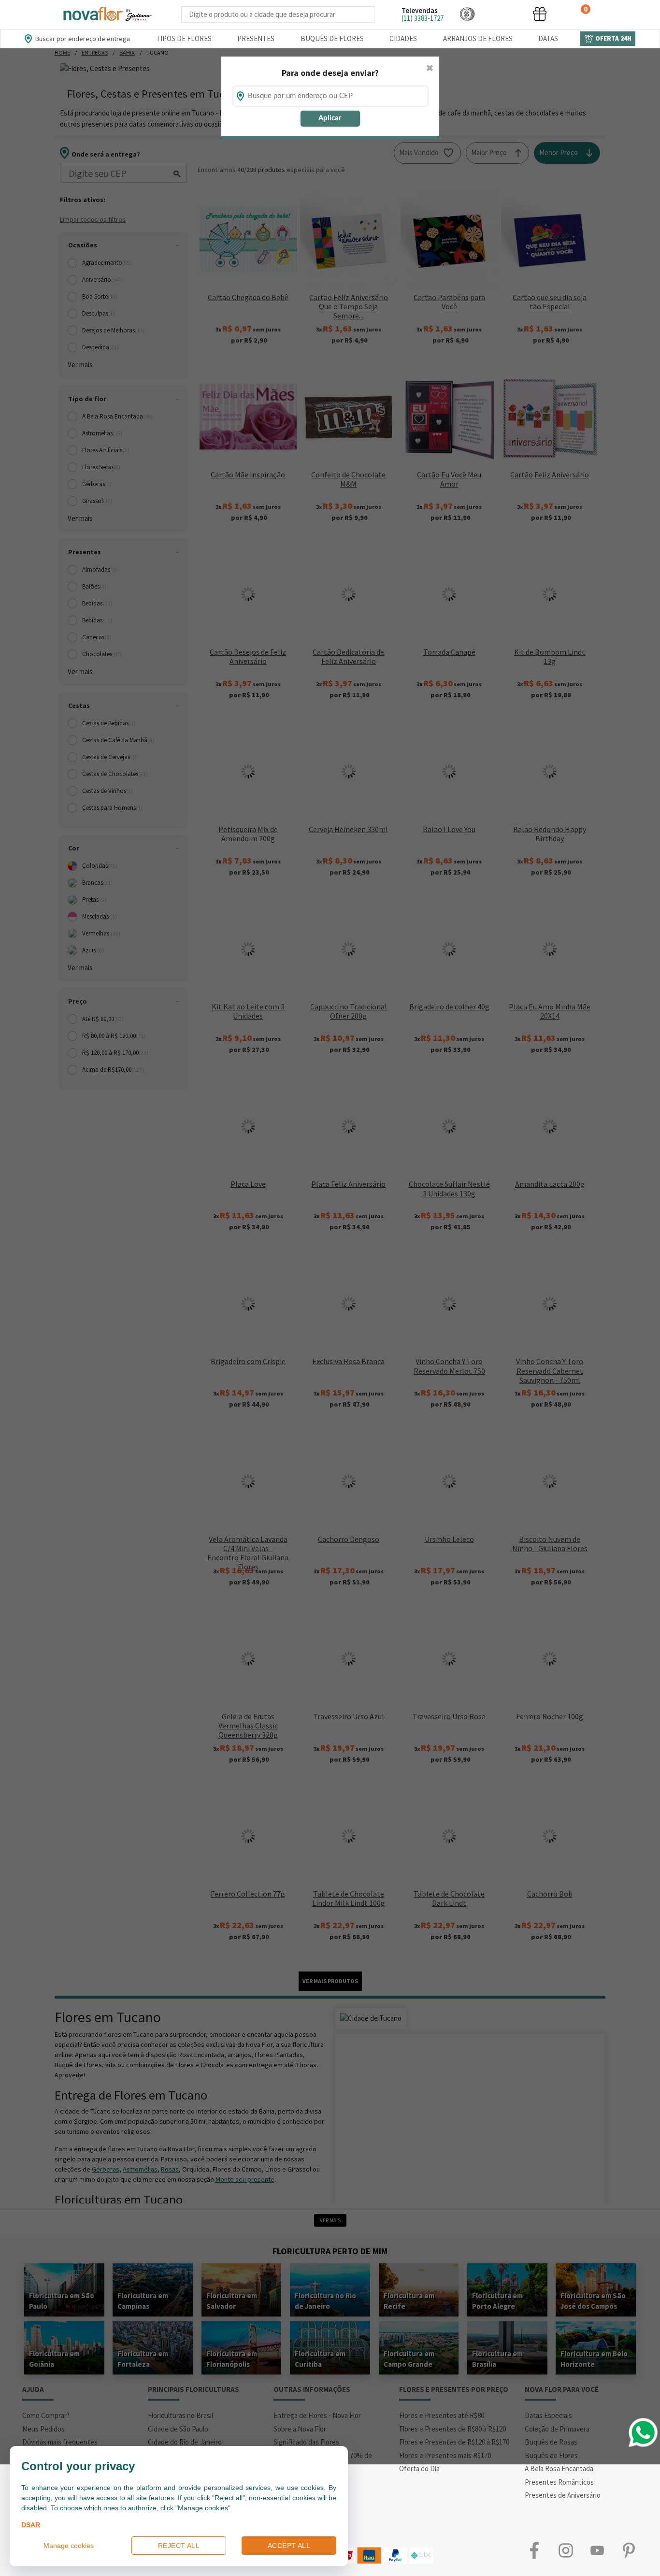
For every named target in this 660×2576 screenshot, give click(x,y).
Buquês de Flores (332, 38)
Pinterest (628, 2551)
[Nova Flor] (107, 14)
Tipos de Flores (184, 38)
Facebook (534, 2551)
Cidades (403, 38)
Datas (548, 38)
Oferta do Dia (419, 2468)
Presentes (256, 38)
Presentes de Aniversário (563, 2495)
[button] (467, 14)
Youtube (597, 2551)
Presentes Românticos (559, 2482)
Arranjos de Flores (478, 38)
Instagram (566, 2551)
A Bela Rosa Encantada (559, 2468)
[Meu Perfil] (503, 14)
